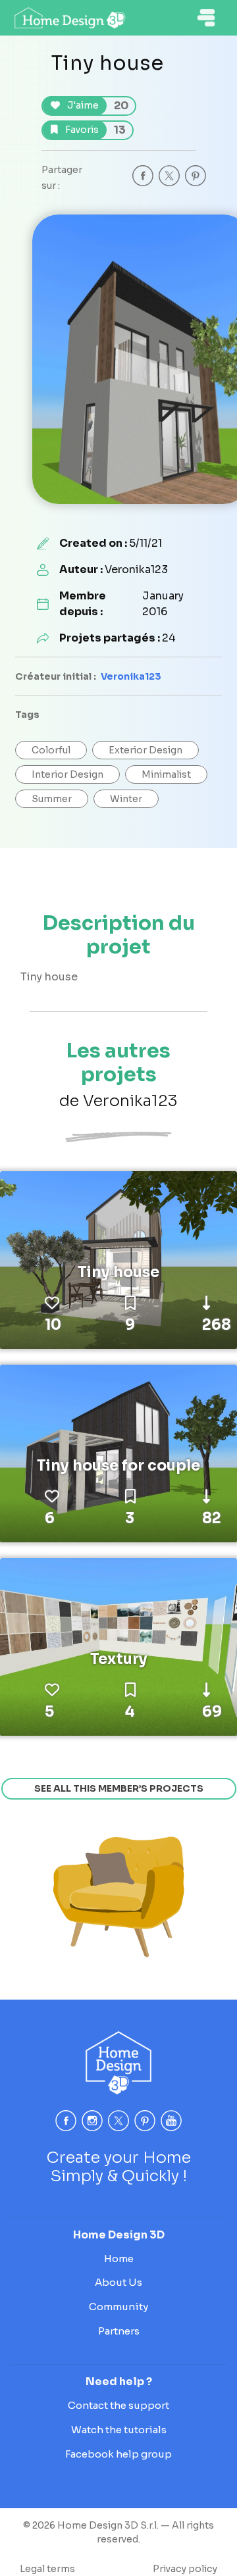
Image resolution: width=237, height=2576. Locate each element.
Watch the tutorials (119, 2430)
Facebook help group (118, 2454)
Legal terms (47, 2569)
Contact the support (118, 2405)
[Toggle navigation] (206, 18)
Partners (119, 2331)
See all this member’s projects (119, 1788)
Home (119, 2259)
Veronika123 (131, 676)
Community (118, 2307)
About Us (118, 2282)
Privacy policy (185, 2569)
